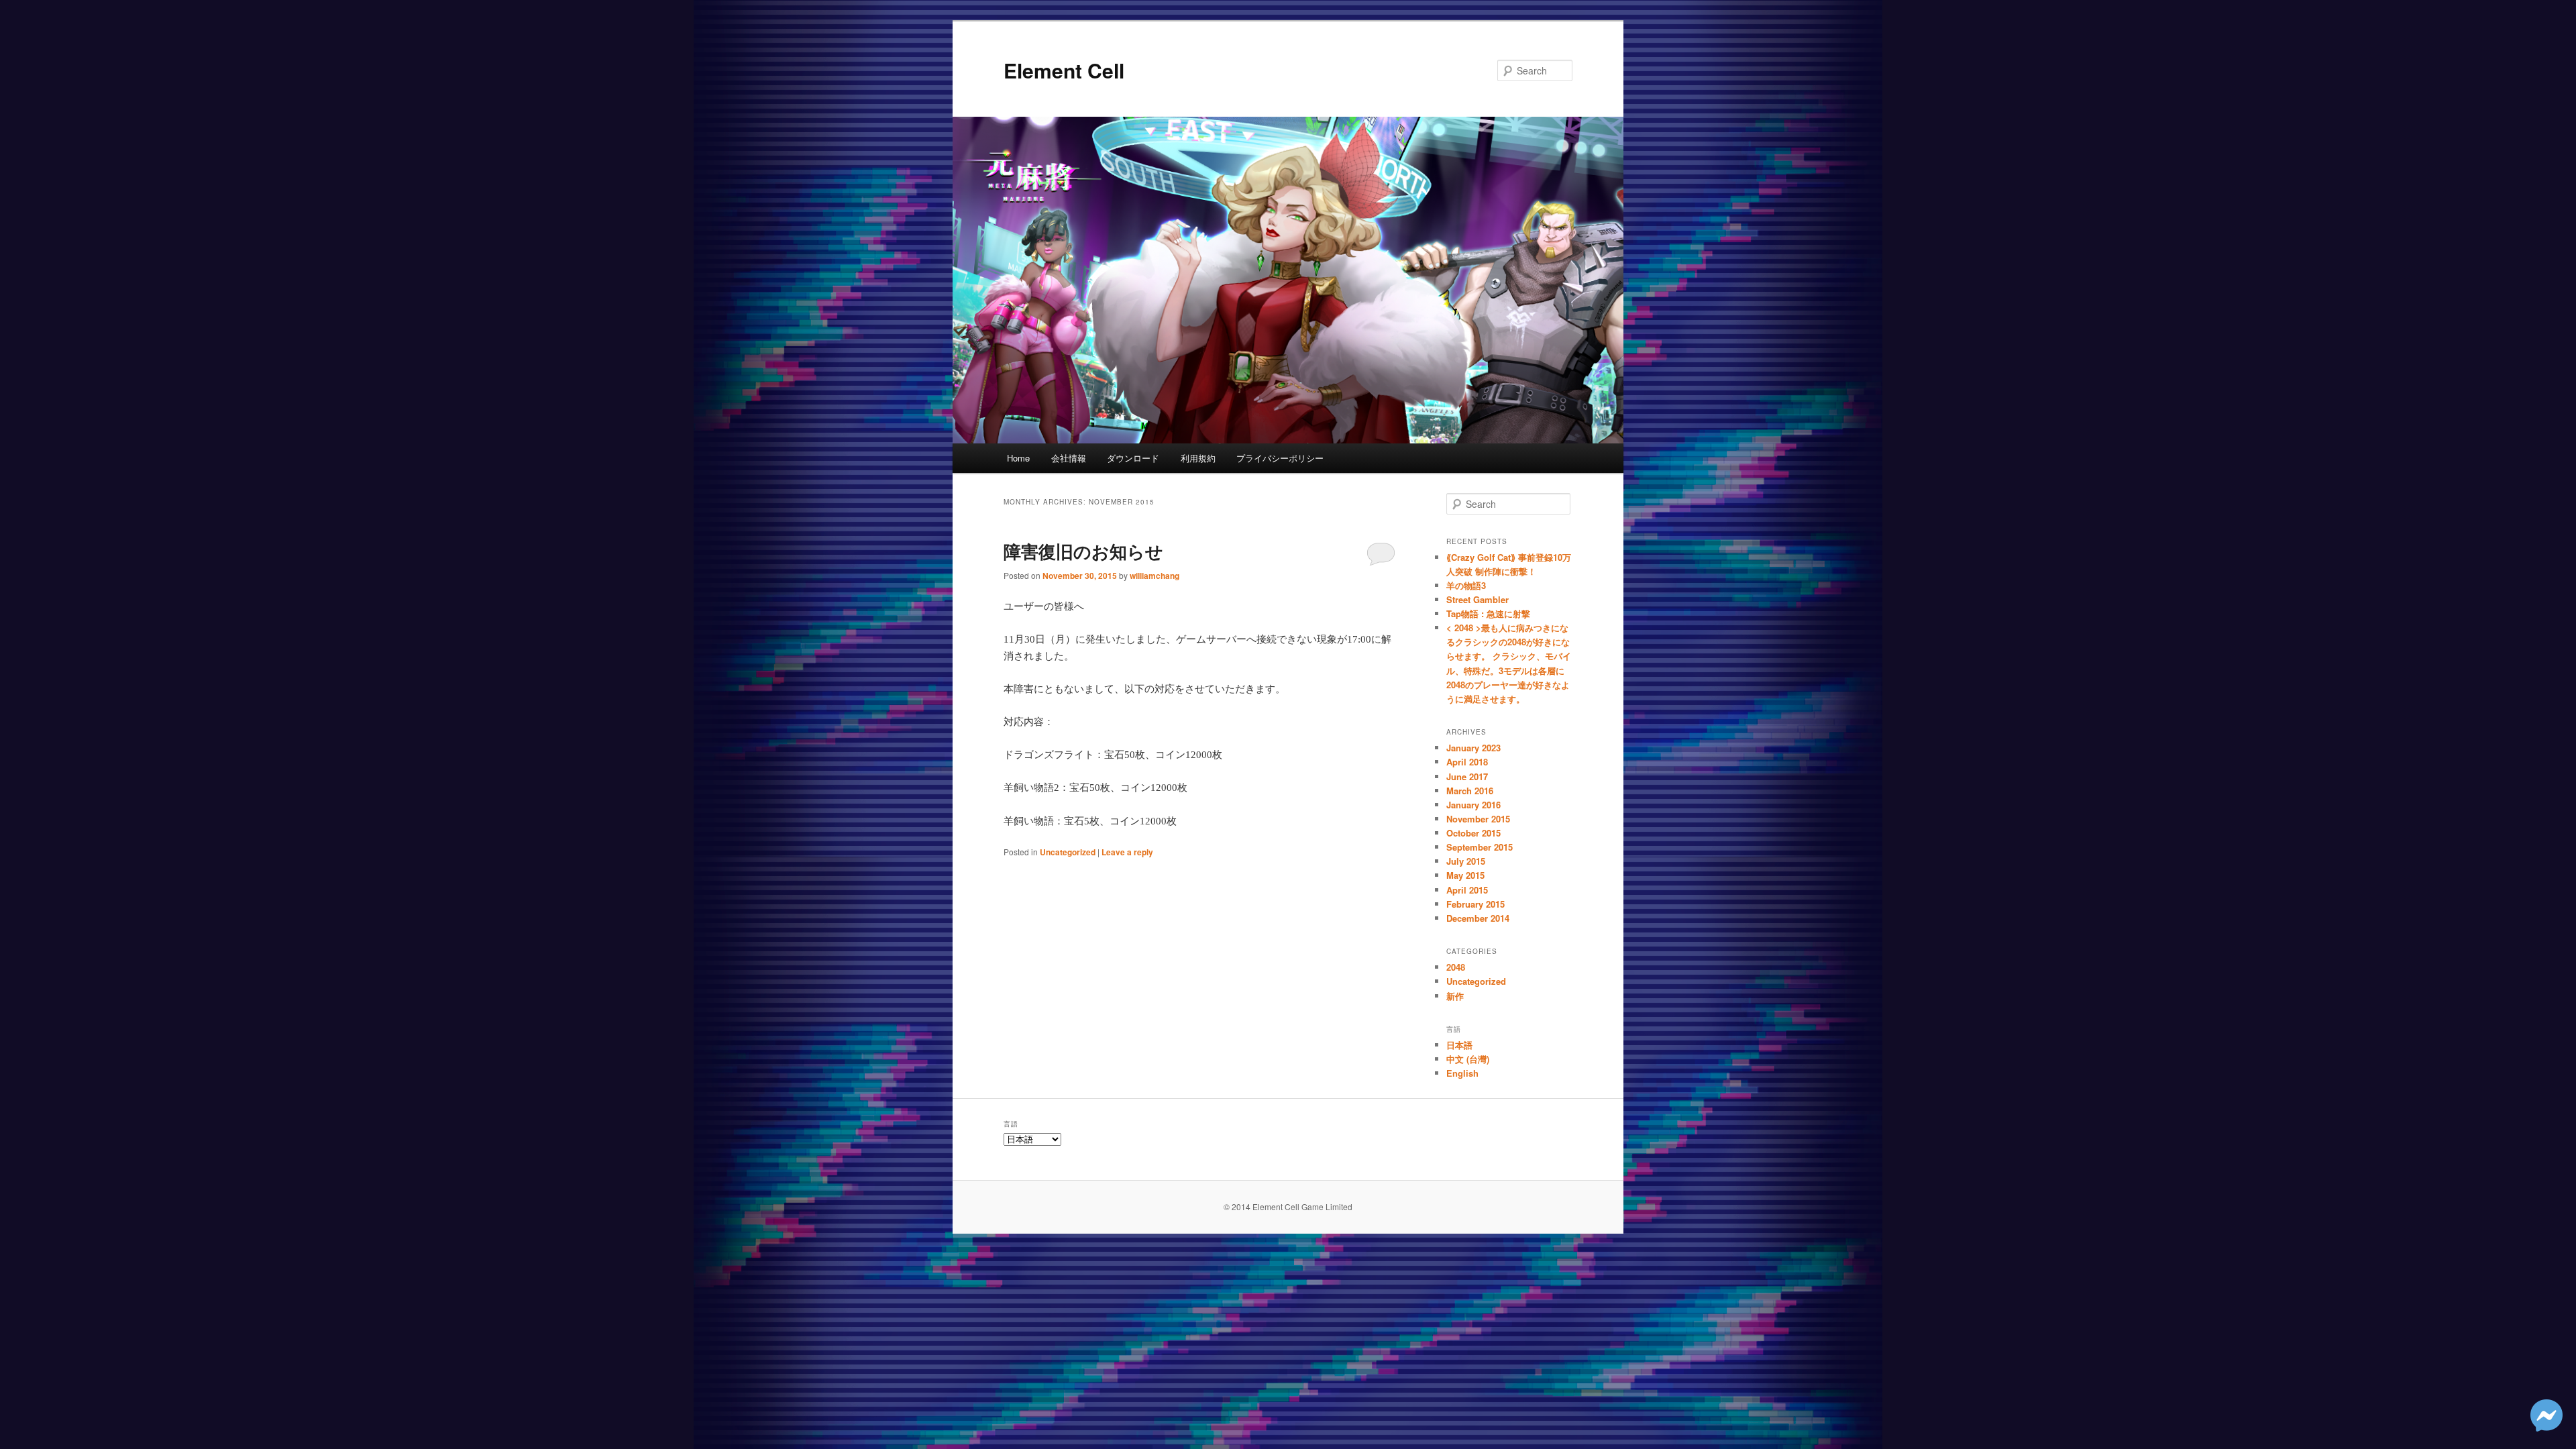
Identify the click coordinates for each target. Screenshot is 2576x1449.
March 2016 (1470, 791)
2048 (1456, 967)
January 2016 (1473, 805)
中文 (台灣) (1468, 1059)
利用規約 (1198, 458)
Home (1018, 458)
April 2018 (1467, 762)
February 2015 (1475, 904)
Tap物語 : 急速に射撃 (1488, 613)
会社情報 (1069, 458)
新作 (1455, 996)
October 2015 (1473, 833)
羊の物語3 (1466, 585)
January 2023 (1473, 748)
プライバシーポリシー (1280, 458)
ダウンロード (1133, 458)
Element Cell (1064, 70)
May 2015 (1465, 875)
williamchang (1155, 576)
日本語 (1459, 1045)
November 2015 (1478, 819)
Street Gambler (1478, 599)
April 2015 (1467, 890)
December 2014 (1478, 918)
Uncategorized (1068, 852)
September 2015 (1480, 847)
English (1462, 1073)
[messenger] (2546, 1427)
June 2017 (1467, 776)
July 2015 (1466, 861)
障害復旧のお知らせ (1083, 551)
